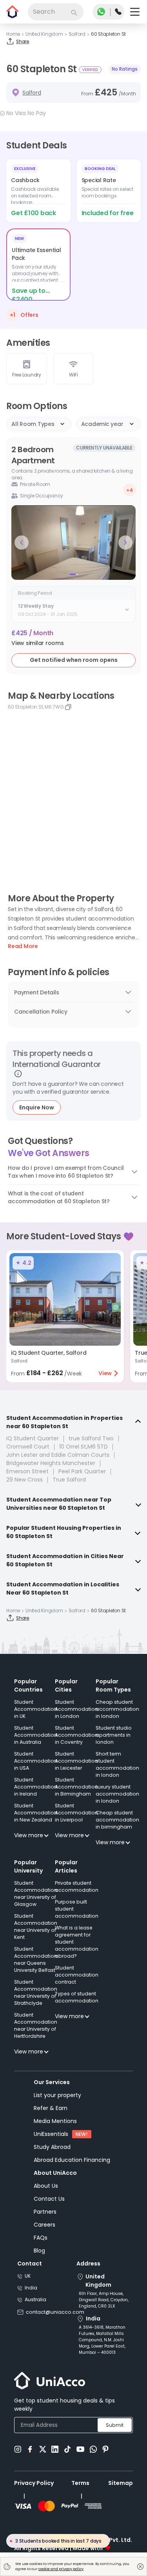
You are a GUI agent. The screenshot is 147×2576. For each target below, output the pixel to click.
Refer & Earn (51, 2108)
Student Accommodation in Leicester (76, 1761)
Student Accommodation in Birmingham (76, 1787)
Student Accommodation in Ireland (36, 1787)
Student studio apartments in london (114, 1735)
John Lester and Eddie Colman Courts (58, 1455)
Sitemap (121, 2483)
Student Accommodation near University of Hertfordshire (36, 2025)
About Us (46, 2186)
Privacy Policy (34, 2483)
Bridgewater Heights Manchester (51, 1463)
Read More (23, 946)
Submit (115, 2425)
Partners (45, 2212)
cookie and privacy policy (61, 2569)
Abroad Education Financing (72, 2160)
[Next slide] (125, 543)
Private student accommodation (77, 1886)
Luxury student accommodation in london (117, 1794)
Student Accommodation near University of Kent (36, 1927)
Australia (35, 2299)
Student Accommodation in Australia (36, 1735)
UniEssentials (51, 2134)
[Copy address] (68, 707)
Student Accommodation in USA (36, 1761)
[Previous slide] (22, 543)
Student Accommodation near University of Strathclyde (36, 1992)
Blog (39, 2251)
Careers (44, 2225)
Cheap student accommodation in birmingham (117, 1820)
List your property (57, 2095)
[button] (38, 643)
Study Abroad (52, 2147)
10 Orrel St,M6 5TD (83, 1447)
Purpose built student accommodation (77, 1909)
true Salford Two (91, 1438)
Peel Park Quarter (82, 1471)
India (31, 2288)
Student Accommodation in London (76, 1709)
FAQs (41, 2238)
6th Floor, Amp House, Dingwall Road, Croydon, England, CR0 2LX (104, 2300)
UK (28, 2276)
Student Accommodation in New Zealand (36, 1813)
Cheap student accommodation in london (117, 1709)
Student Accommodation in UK (36, 1709)
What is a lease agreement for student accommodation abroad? (77, 1942)
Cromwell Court (28, 1447)
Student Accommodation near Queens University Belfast (36, 1959)
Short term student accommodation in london (117, 1764)
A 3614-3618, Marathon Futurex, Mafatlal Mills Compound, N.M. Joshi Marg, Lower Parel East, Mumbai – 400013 (102, 2340)
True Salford (69, 1480)
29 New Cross (24, 1480)
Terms (80, 2483)
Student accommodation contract (77, 1975)
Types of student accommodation (77, 1997)
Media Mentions (55, 2121)
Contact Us (49, 2199)
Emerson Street (27, 1471)
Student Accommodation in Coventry (76, 1735)
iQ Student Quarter (33, 1438)
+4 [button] (130, 490)
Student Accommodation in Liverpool (76, 1813)
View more (29, 1835)
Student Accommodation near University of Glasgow (36, 1894)
